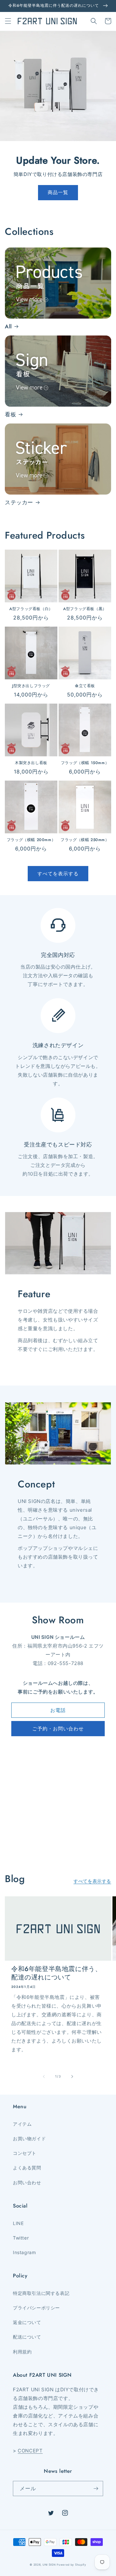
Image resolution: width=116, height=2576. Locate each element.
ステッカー (19, 502)
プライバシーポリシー (36, 2308)
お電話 (58, 1710)
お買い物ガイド (29, 2138)
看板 (10, 414)
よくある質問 (27, 2168)
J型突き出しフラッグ (31, 686)
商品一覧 (58, 192)
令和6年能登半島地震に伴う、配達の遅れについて (56, 1973)
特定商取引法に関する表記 (41, 2293)
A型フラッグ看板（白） (31, 609)
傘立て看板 (85, 686)
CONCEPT (30, 2451)
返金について (27, 2322)
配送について (27, 2337)
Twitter (21, 2238)
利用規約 (22, 2352)
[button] (8, 21)
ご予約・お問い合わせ (58, 1729)
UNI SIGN (49, 2565)
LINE (18, 2223)
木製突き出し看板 (31, 763)
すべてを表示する (58, 874)
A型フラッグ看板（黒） (85, 609)
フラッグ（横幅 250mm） (85, 840)
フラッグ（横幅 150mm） (85, 763)
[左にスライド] (44, 2077)
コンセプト (25, 2153)
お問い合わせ (27, 2182)
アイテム (22, 2124)
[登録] (96, 2488)
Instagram (24, 2252)
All (8, 326)
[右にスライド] (72, 2077)
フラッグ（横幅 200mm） (31, 840)
